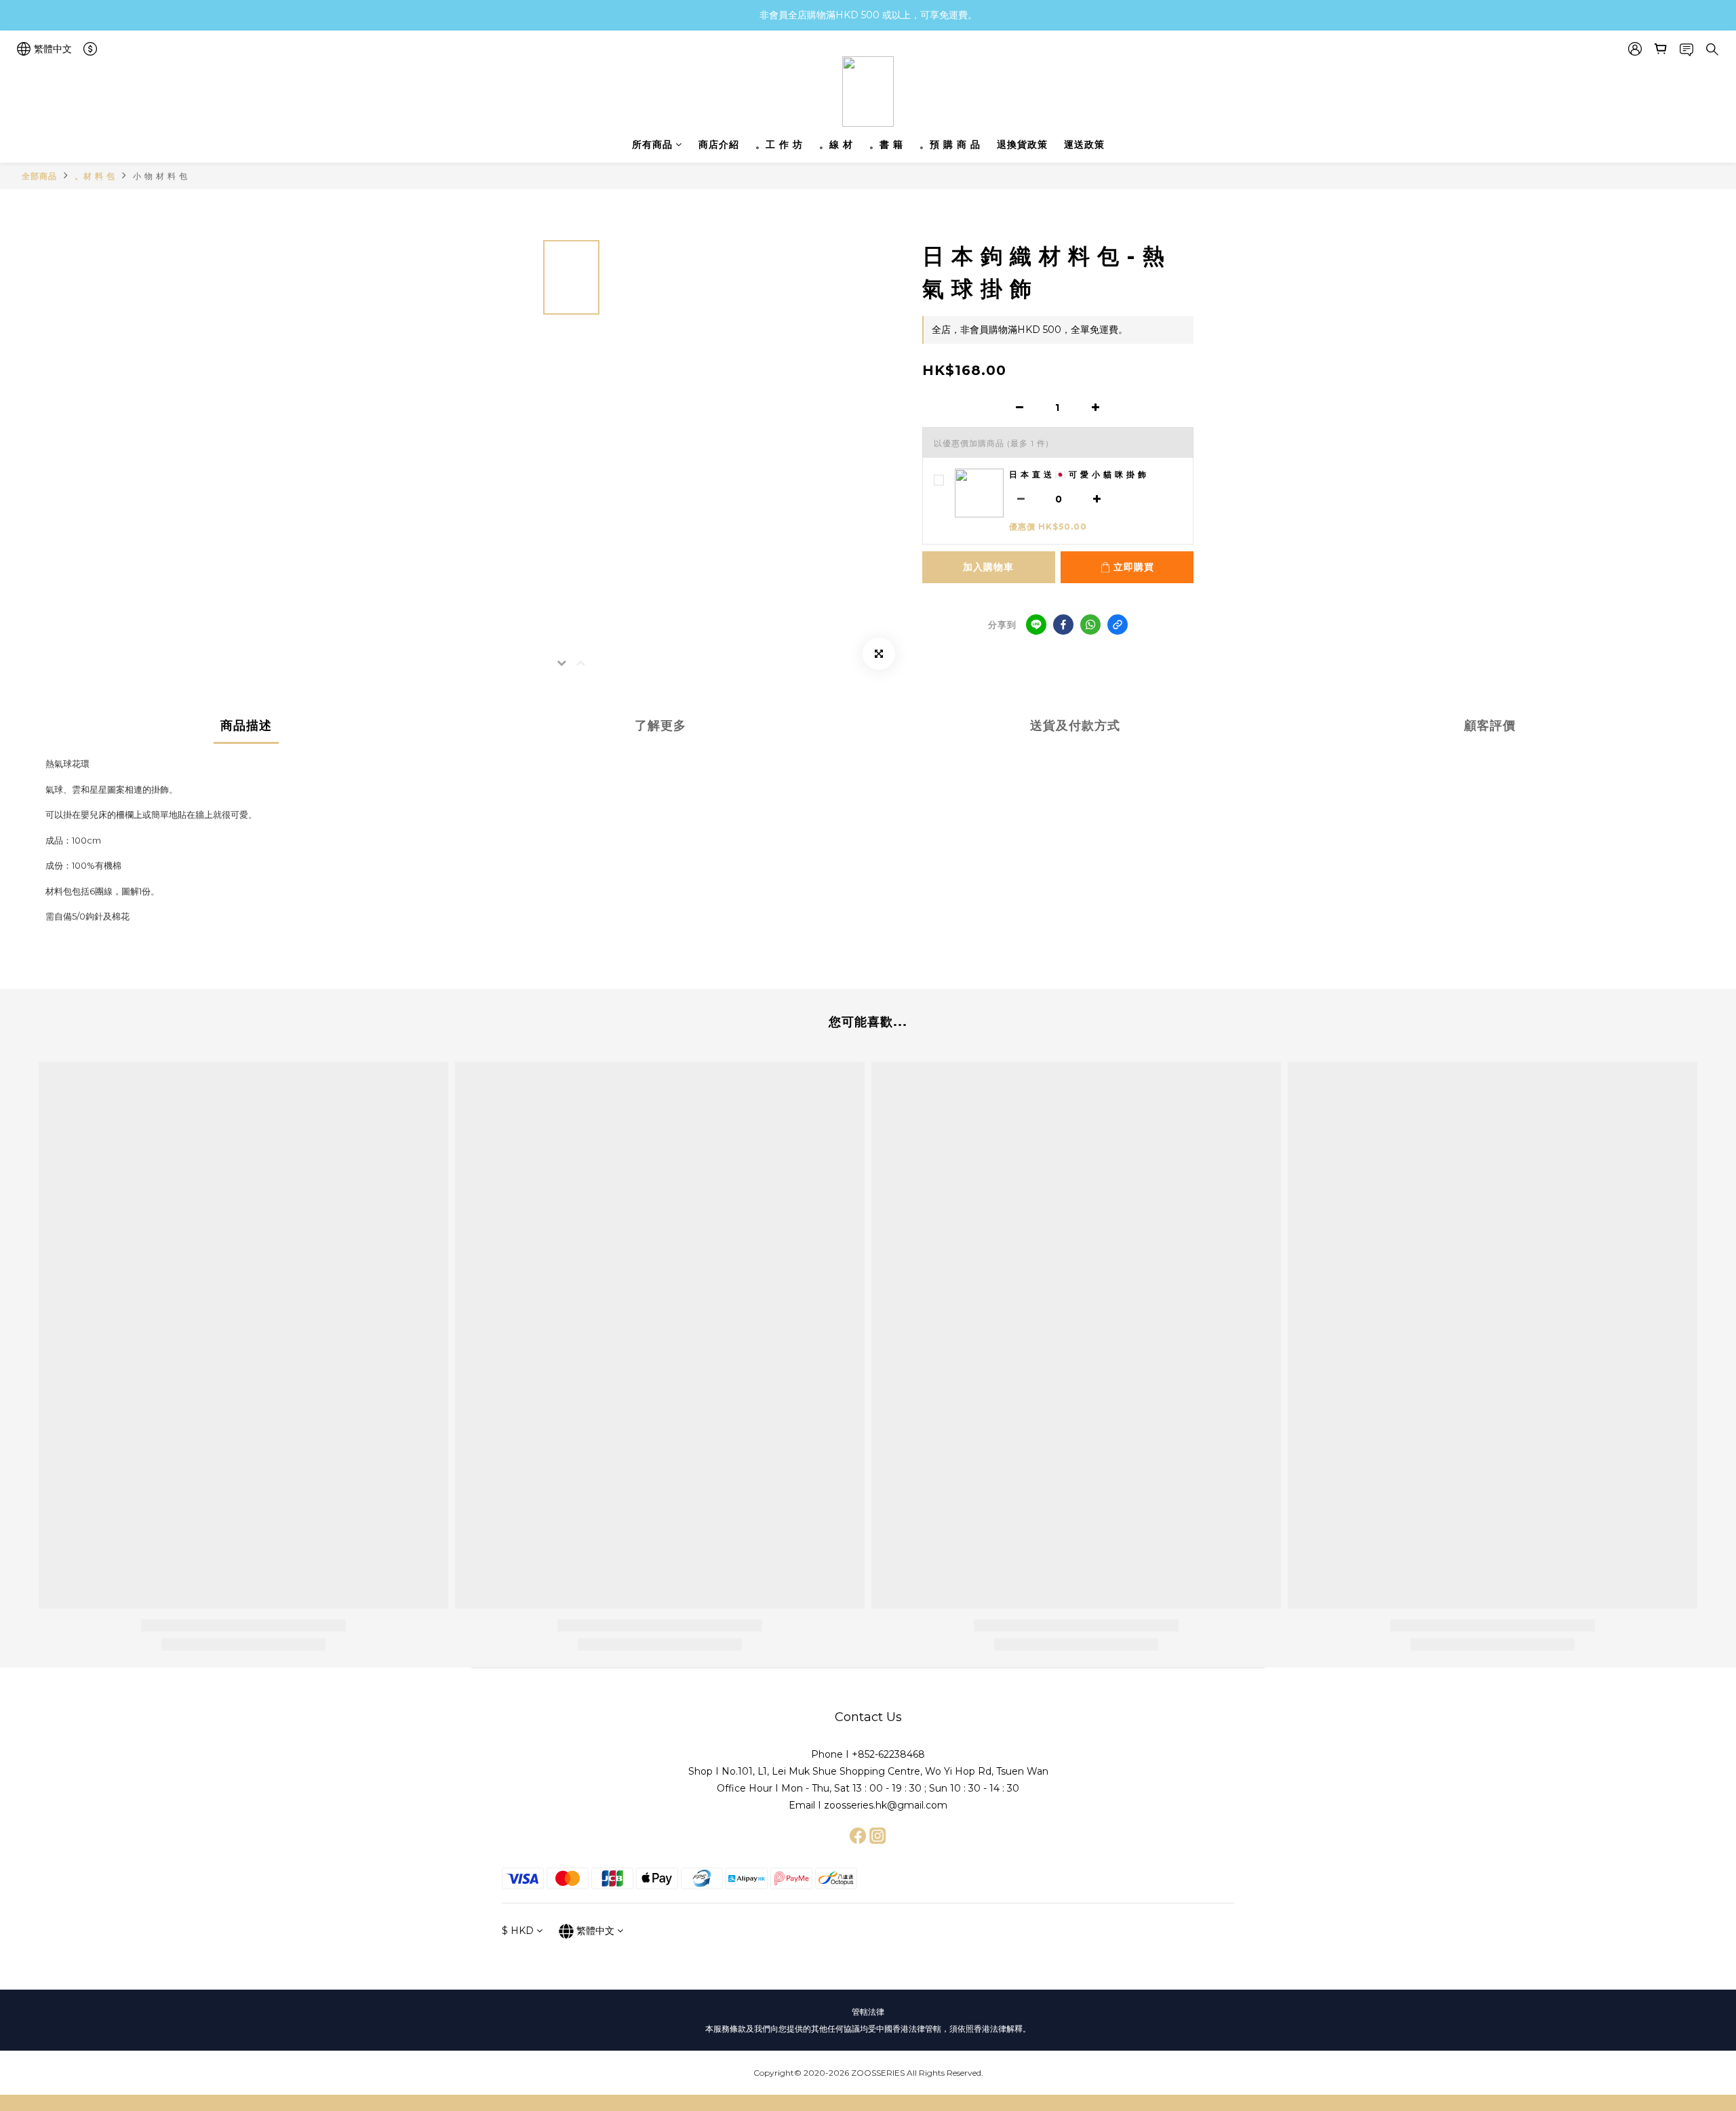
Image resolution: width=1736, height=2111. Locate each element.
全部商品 (39, 176)
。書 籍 (886, 144)
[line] (1036, 625)
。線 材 (836, 144)
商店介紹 (719, 144)
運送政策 (1084, 144)
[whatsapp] (1090, 625)
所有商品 (652, 144)
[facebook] (1063, 625)
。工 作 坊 (779, 144)
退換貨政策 (1022, 144)
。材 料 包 (95, 176)
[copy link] (1118, 625)
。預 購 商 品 (950, 144)
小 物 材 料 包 (160, 176)
